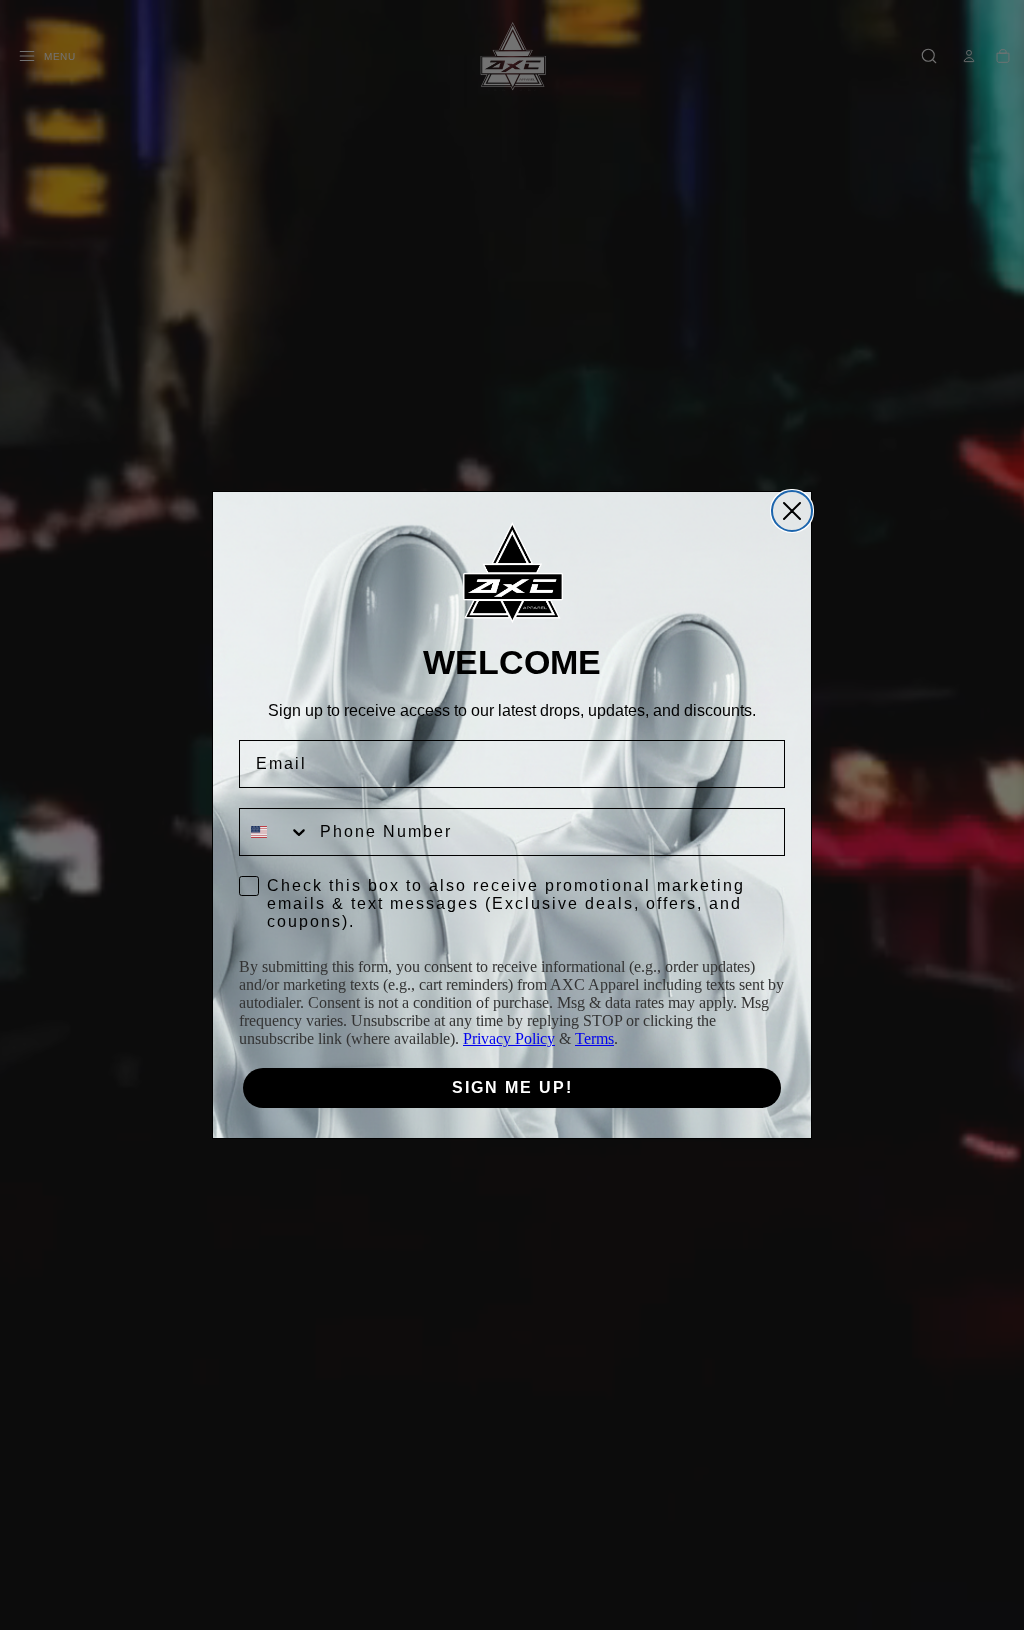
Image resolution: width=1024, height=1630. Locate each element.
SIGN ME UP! (512, 1087)
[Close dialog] (792, 511)
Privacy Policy (509, 1038)
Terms (594, 1038)
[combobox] (275, 832)
